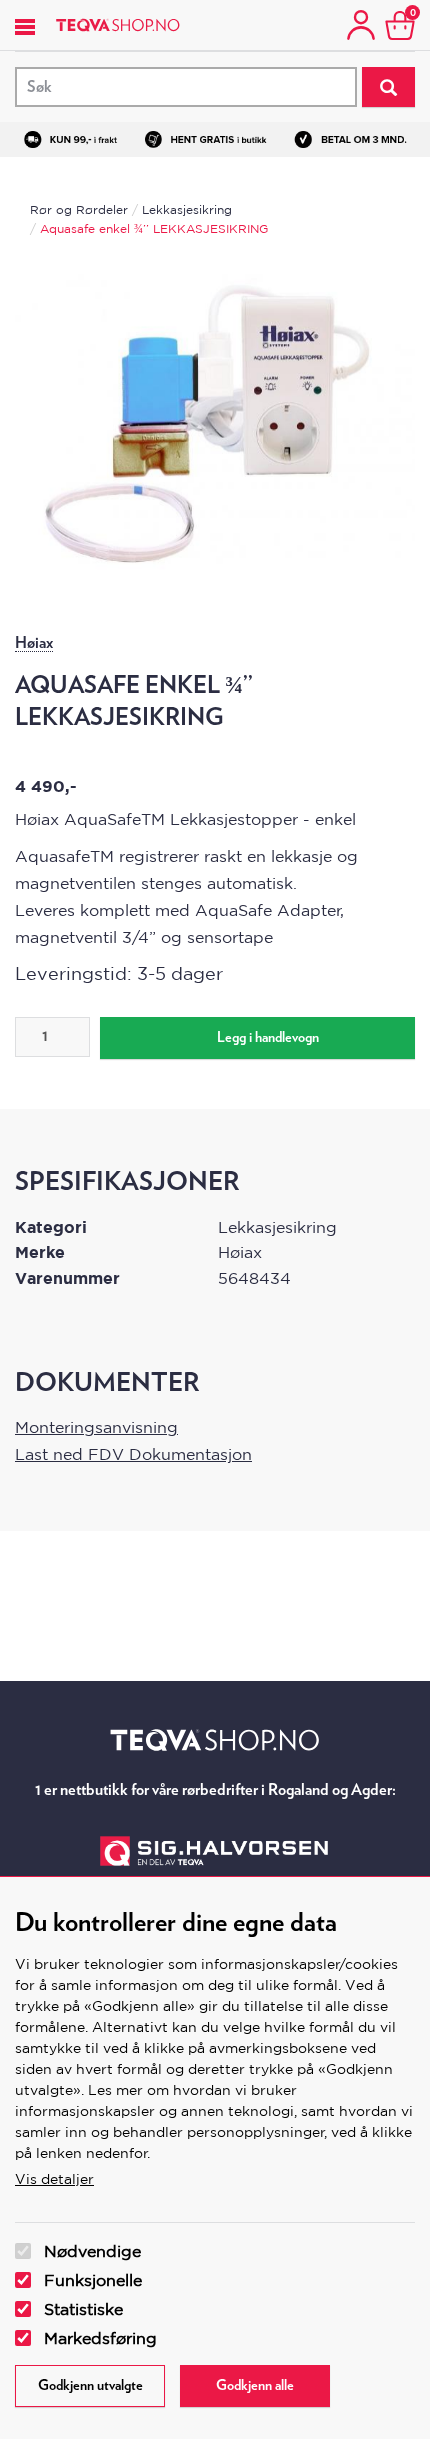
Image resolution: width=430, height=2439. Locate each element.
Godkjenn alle (255, 2386)
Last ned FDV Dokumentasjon (133, 1454)
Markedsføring (100, 2338)
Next (380, 369)
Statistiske (83, 2309)
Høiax (34, 643)
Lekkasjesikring (187, 209)
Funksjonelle (93, 2280)
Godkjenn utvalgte (90, 2386)
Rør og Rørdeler (79, 209)
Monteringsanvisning (96, 1427)
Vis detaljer (54, 2179)
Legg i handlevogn (268, 1038)
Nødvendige (92, 2251)
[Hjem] (118, 25)
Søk (388, 87)
